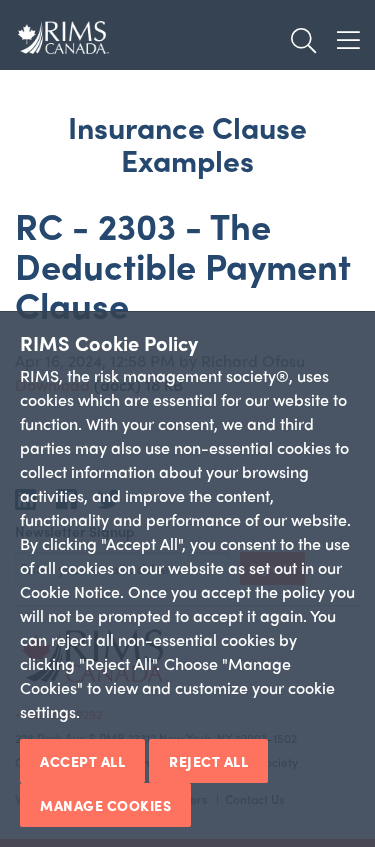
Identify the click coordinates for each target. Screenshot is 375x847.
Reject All (208, 761)
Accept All (82, 761)
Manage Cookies (105, 805)
